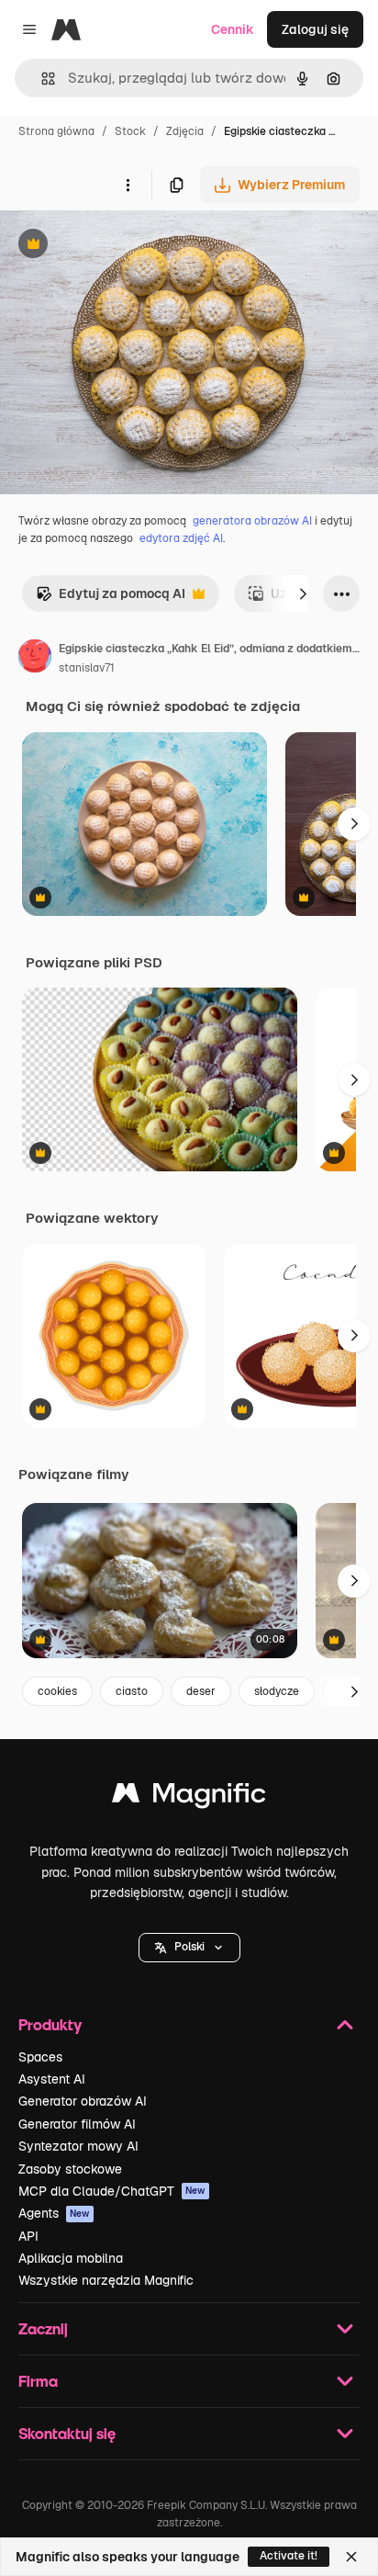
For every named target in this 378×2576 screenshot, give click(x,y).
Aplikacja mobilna (71, 2258)
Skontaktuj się (67, 2433)
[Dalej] (303, 593)
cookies (57, 1691)
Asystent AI (52, 2079)
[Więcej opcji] (128, 185)
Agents (54, 2213)
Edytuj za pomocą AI (111, 599)
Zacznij (43, 2328)
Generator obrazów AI (83, 2101)
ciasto (132, 1691)
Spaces (40, 2057)
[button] (189, 1948)
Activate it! (289, 2556)
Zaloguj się (315, 29)
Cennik (233, 29)
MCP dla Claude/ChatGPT (112, 2191)
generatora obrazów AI (252, 521)
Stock (130, 131)
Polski (189, 1947)
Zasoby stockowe (70, 2169)
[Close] (351, 2557)
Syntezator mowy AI (78, 2146)
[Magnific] (189, 1797)
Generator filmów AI (77, 2124)
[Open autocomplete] (41, 79)
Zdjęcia (185, 131)
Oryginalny (127, 246)
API (28, 2236)
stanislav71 (87, 668)
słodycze (277, 1691)
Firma (38, 2381)
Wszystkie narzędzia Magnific (106, 2280)
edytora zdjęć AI (181, 538)
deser (201, 1691)
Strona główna (56, 131)
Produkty (50, 2024)
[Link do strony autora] (35, 659)
